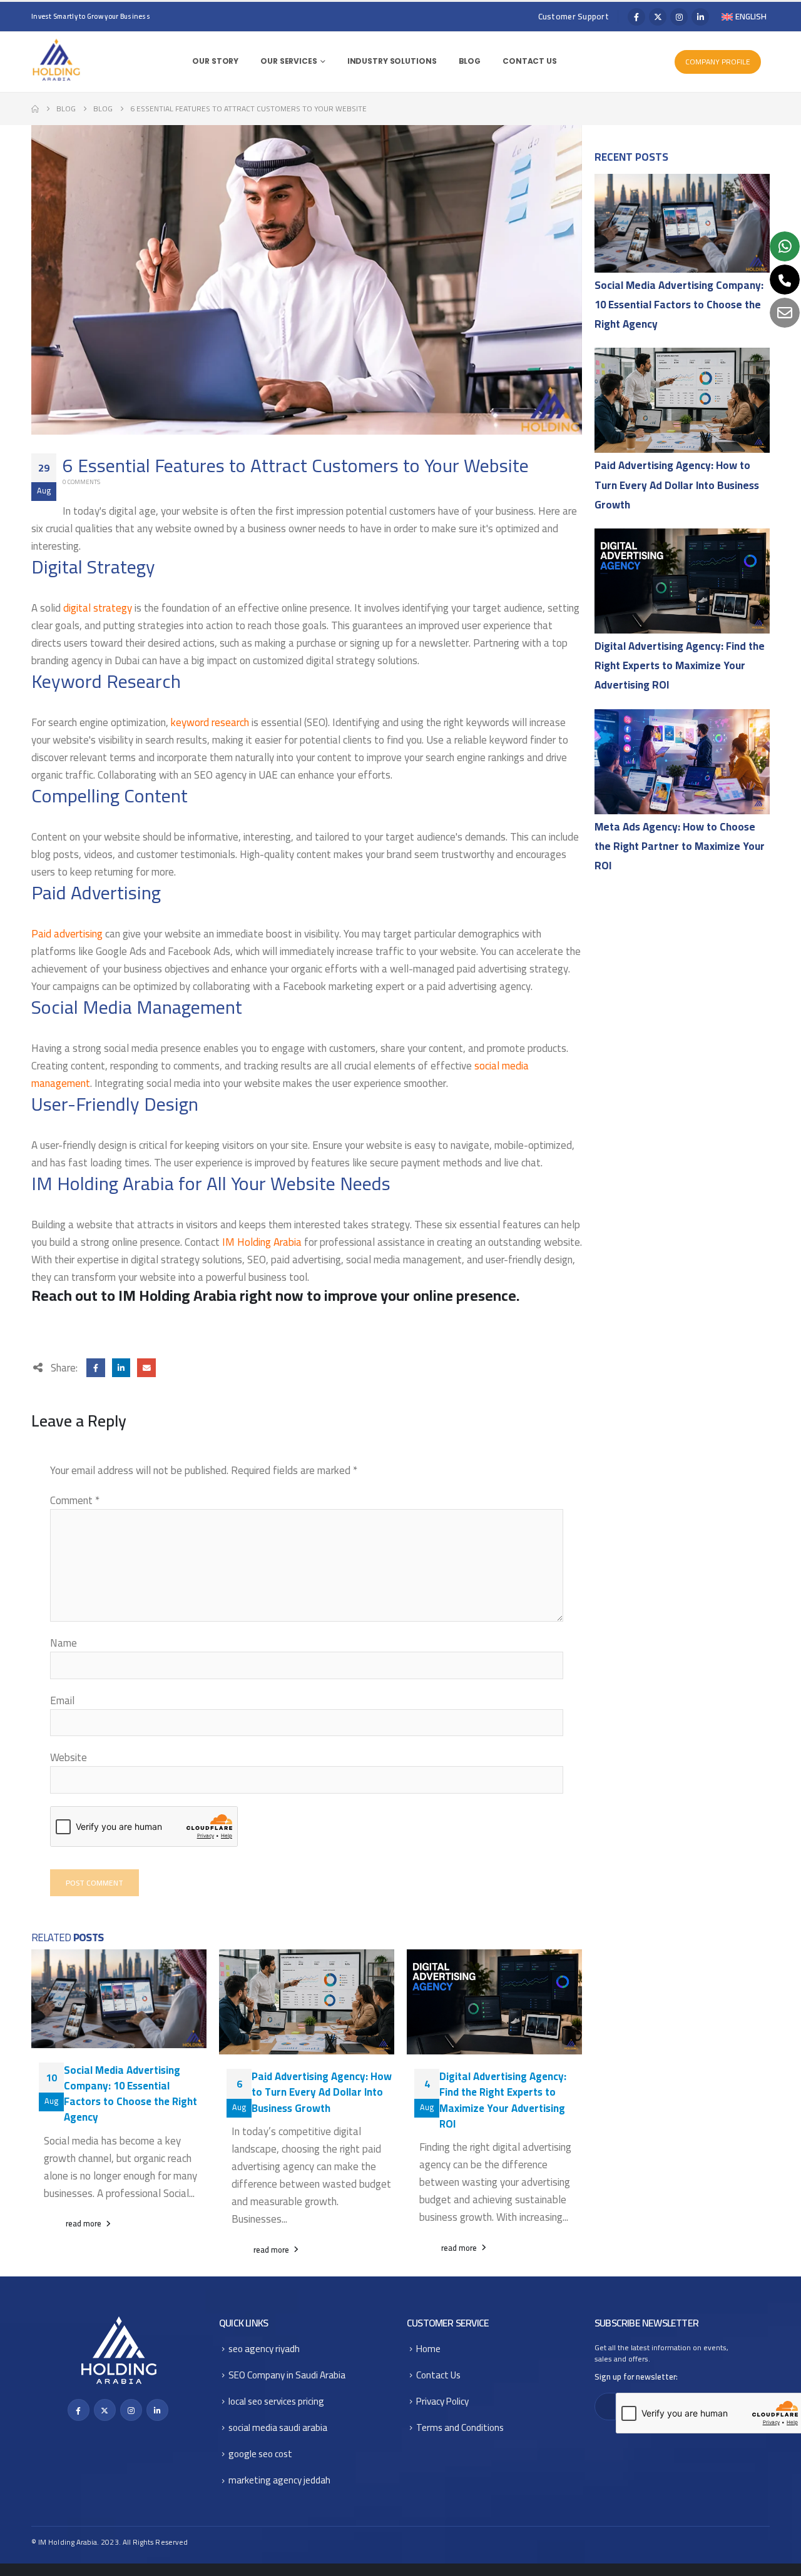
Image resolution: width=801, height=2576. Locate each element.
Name (64, 1643)
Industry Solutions (392, 61)
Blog (470, 61)
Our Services (289, 61)
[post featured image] (119, 1999)
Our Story (215, 61)
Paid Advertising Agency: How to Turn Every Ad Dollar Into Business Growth (322, 2092)
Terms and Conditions (460, 2427)
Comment (75, 1500)
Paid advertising (67, 934)
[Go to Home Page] (35, 109)
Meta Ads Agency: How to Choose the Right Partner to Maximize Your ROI (680, 846)
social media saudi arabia (278, 2427)
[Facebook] (636, 17)
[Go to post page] (682, 223)
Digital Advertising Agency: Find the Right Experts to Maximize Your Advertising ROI (503, 2100)
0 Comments (81, 482)
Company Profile (718, 62)
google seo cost (260, 2454)
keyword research (210, 722)
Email (146, 1367)
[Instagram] (679, 17)
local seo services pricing (276, 2401)
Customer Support (574, 17)
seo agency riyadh (264, 2349)
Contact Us (530, 61)
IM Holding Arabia (262, 1242)
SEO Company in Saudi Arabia (287, 2375)
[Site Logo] (56, 60)
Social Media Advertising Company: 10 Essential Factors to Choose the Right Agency (130, 2094)
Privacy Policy (442, 2401)
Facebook (95, 1367)
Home (428, 2349)
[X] (658, 17)
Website (69, 1757)
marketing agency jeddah (279, 2480)
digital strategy (98, 608)
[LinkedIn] (700, 17)
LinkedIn (121, 1367)
